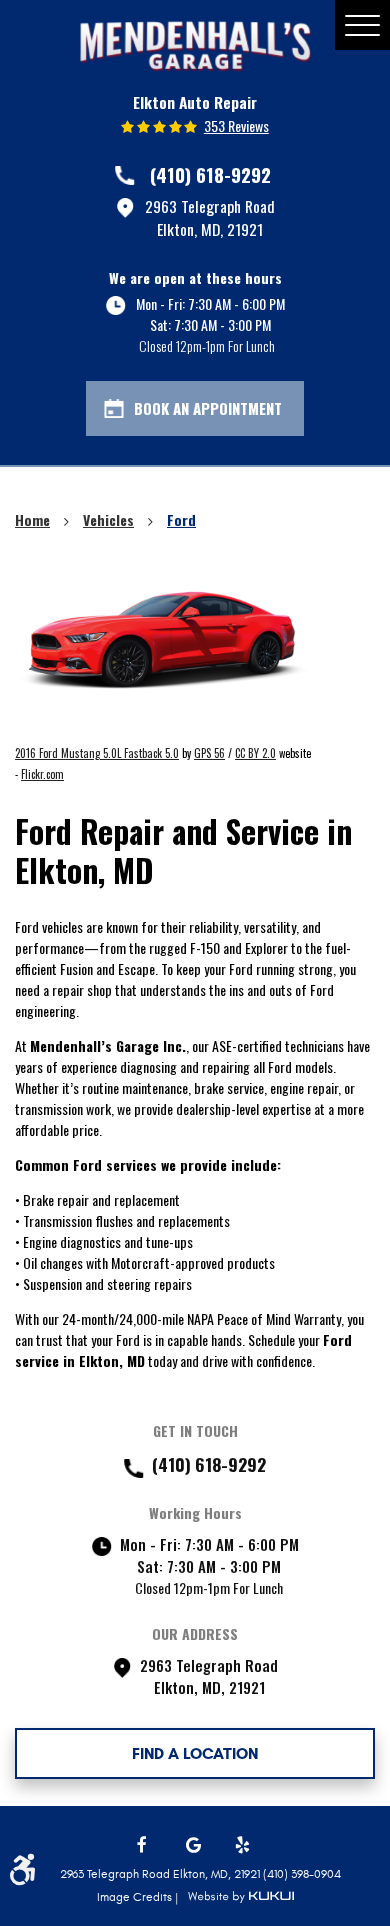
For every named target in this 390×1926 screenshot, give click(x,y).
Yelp (244, 1845)
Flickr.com (42, 774)
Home (32, 519)
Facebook (146, 1845)
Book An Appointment (208, 408)
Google (195, 1845)
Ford (181, 519)
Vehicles (108, 519)
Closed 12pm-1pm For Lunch (207, 345)
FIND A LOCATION (195, 1753)
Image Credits (136, 1897)
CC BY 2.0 (255, 753)
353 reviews (236, 126)
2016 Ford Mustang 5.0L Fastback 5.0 (97, 753)
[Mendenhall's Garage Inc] (195, 45)
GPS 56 (209, 753)
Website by (241, 1897)
